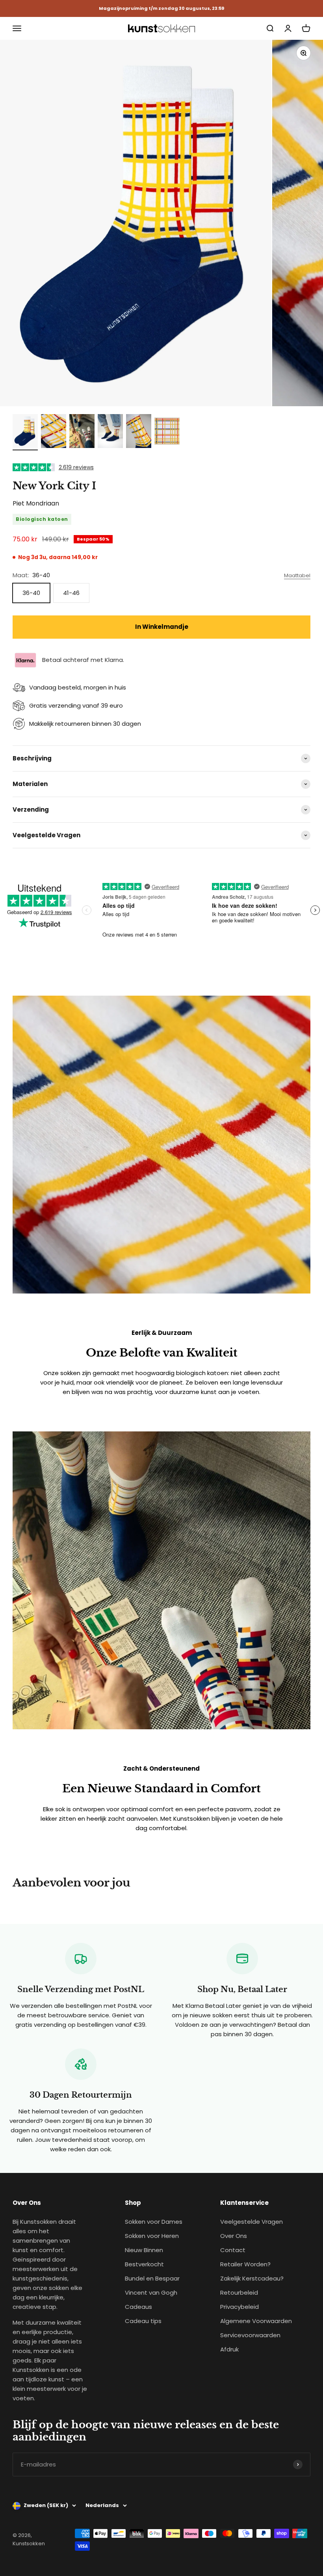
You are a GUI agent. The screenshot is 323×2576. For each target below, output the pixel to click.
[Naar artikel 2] (54, 432)
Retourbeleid (239, 2293)
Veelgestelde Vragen (252, 2222)
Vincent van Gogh (151, 2293)
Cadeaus (138, 2307)
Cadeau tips (143, 2321)
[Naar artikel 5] (139, 432)
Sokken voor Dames (154, 2222)
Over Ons (234, 2236)
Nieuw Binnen (144, 2250)
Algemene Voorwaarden (256, 2321)
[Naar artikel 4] (110, 432)
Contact (233, 2250)
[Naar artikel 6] (167, 432)
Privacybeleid (239, 2307)
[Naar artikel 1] (25, 432)
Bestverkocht (144, 2264)
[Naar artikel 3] (82, 432)
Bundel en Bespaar (152, 2278)
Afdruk (229, 2349)
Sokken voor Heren (152, 2236)
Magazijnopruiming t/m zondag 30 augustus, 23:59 (161, 8)
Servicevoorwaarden (250, 2335)
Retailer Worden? (245, 2264)
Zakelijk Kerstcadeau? (252, 2278)
